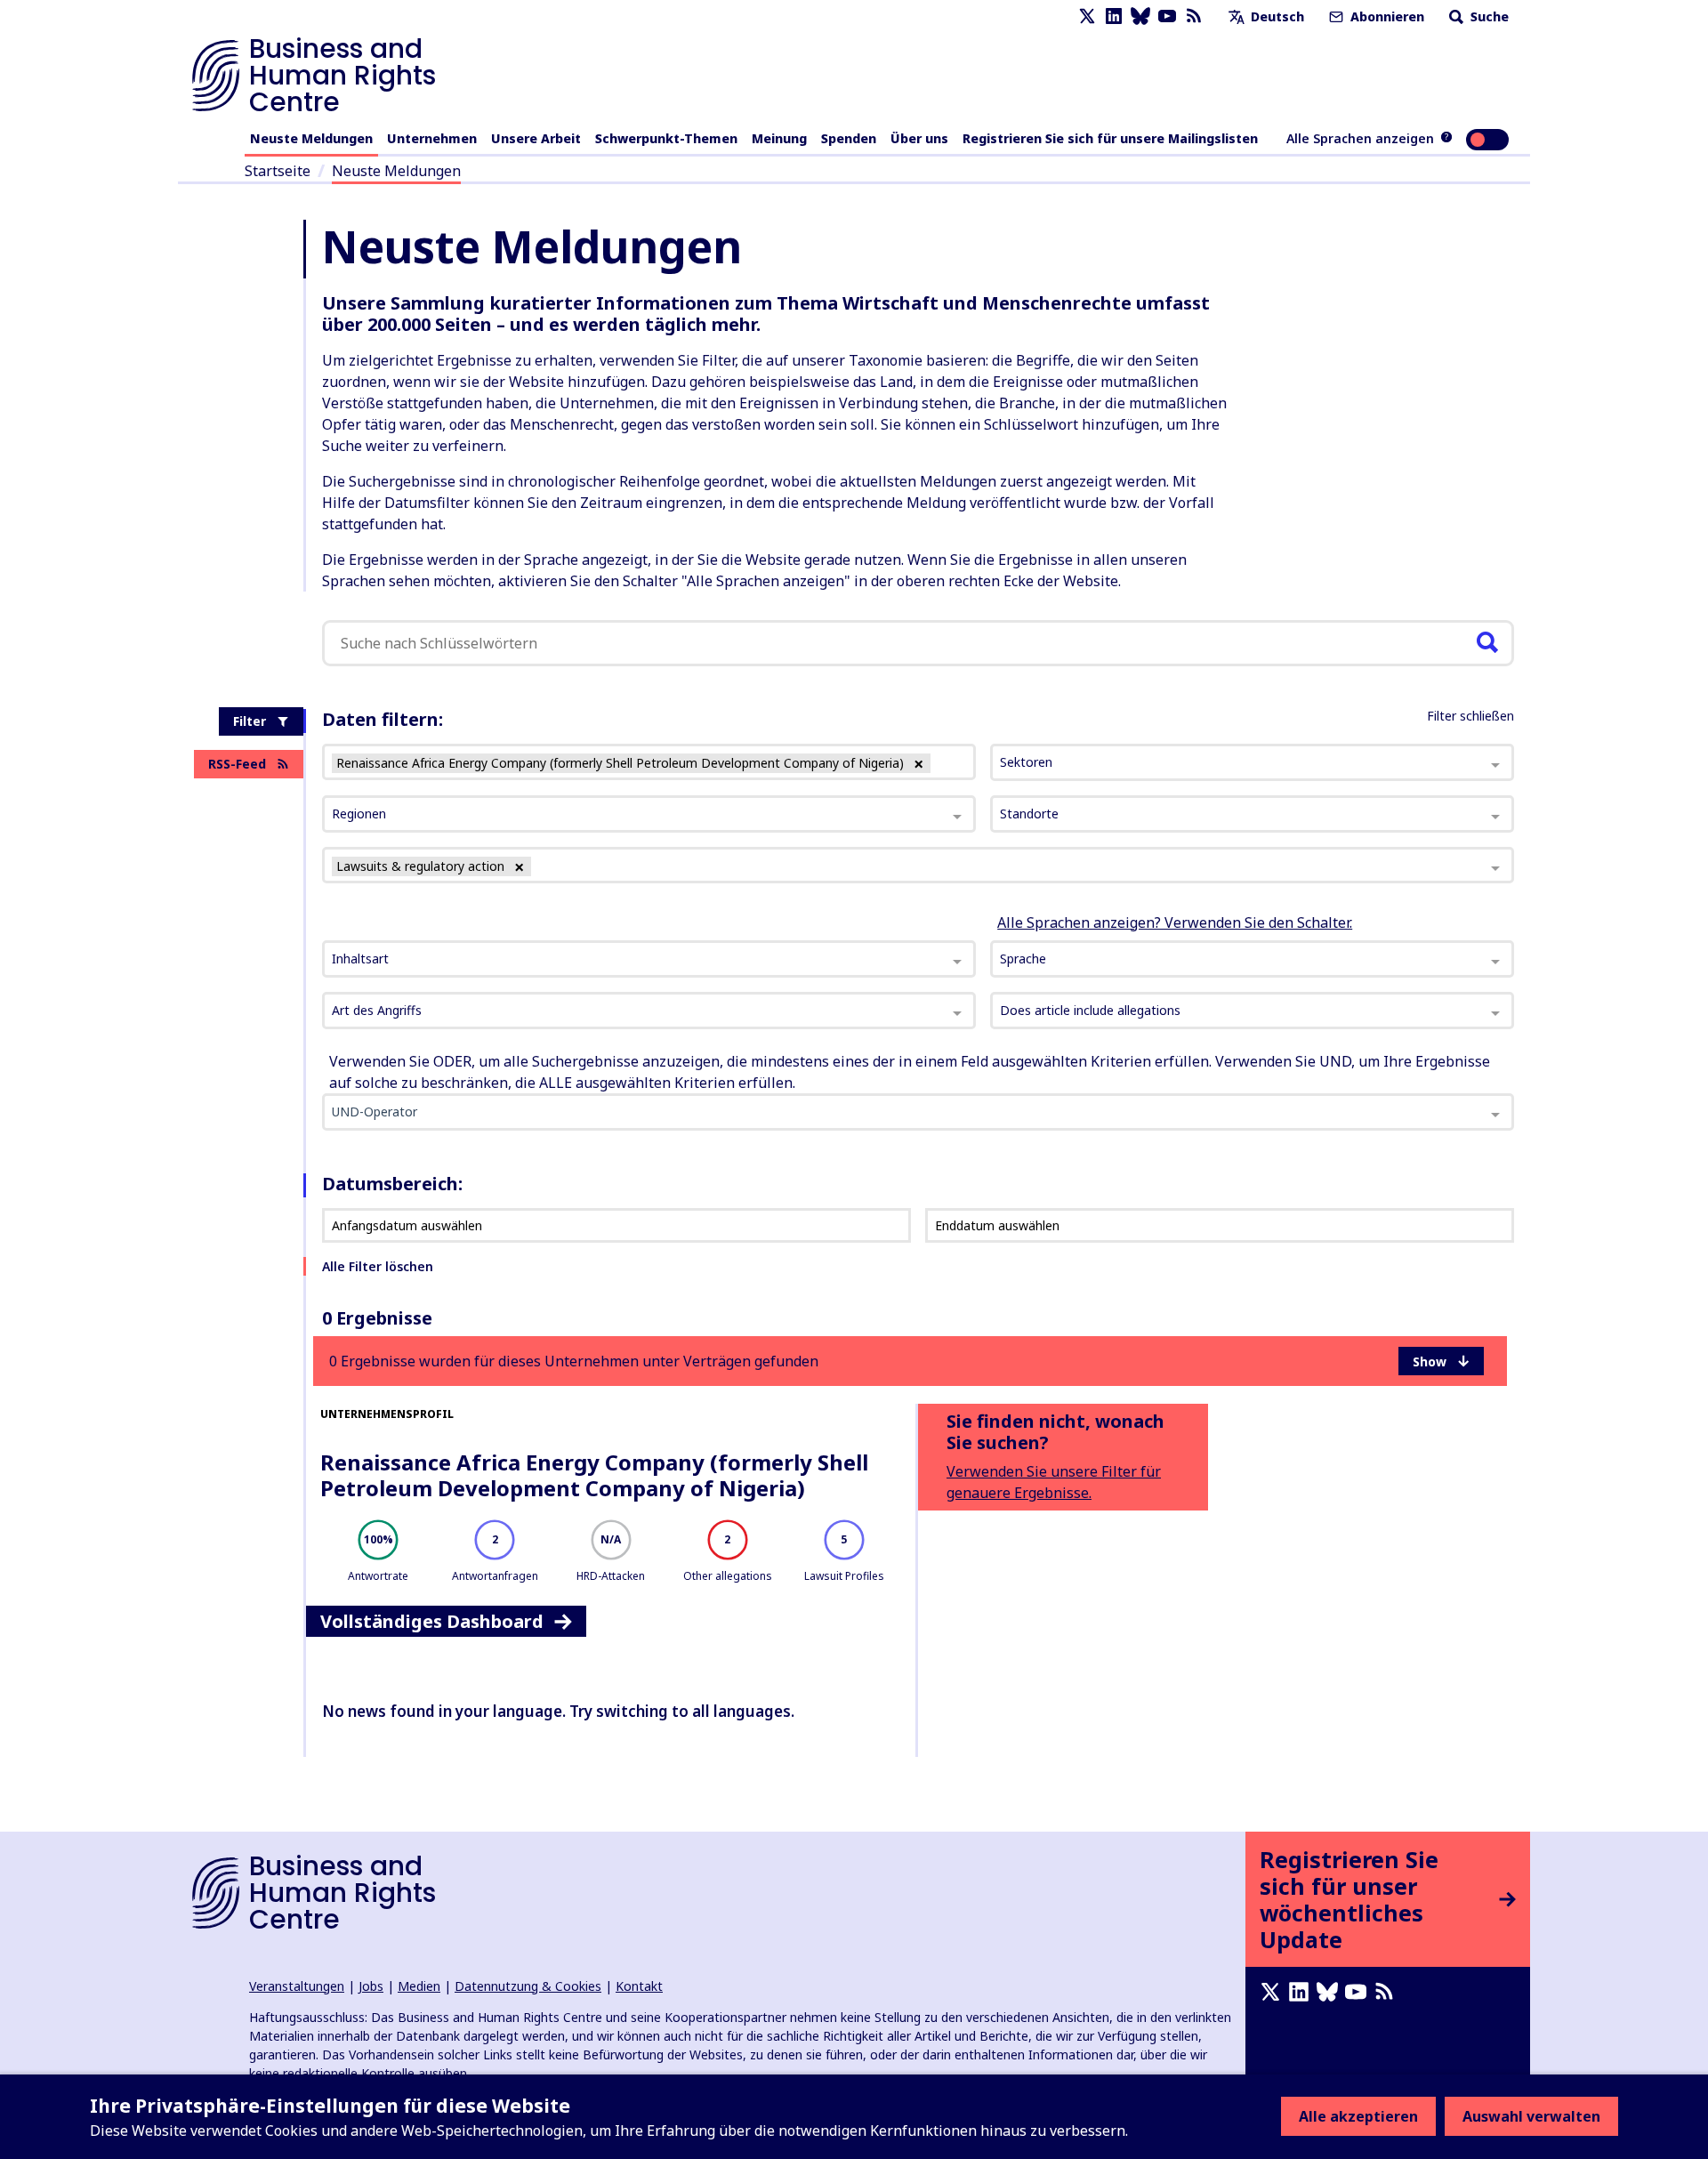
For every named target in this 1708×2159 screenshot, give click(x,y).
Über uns (919, 138)
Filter (250, 721)
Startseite (278, 171)
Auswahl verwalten (1531, 2116)
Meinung (779, 138)
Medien (419, 1986)
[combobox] (649, 959)
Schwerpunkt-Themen (666, 138)
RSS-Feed (237, 764)
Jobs (371, 1986)
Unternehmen (432, 138)
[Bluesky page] (1140, 16)
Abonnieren (1386, 16)
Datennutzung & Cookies (528, 1986)
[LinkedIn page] (1114, 16)
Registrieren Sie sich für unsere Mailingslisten (1110, 138)
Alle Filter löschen (378, 1266)
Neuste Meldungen (311, 138)
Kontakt (639, 1986)
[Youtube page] (1167, 16)
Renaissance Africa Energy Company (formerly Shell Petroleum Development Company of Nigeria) (594, 1475)
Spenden (849, 138)
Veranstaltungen (297, 1986)
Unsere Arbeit (536, 138)
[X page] (1087, 16)
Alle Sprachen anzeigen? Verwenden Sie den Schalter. (1175, 922)
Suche (1488, 16)
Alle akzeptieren (1358, 2116)
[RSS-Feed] (1194, 16)
